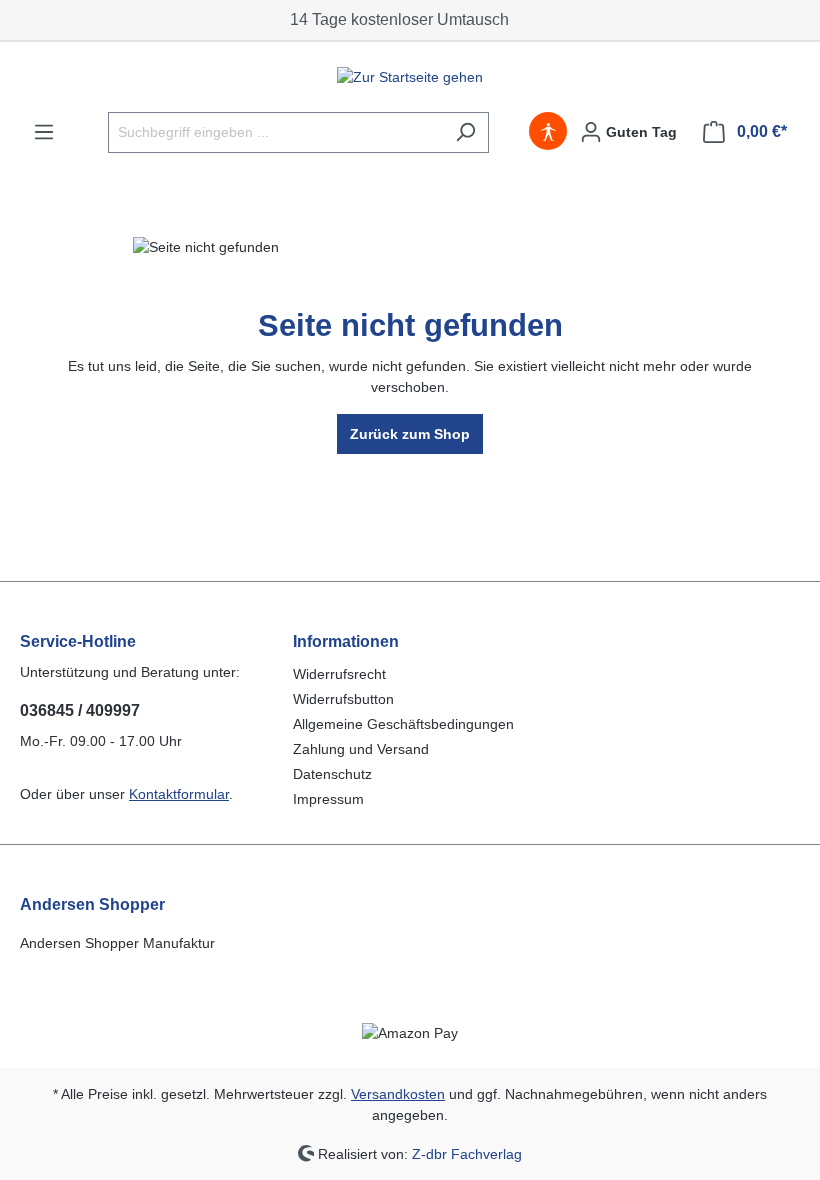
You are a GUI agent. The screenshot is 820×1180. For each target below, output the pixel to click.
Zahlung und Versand (361, 749)
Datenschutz (332, 774)
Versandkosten (398, 1094)
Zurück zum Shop (410, 434)
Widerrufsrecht (339, 674)
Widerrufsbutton (343, 699)
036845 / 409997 (80, 710)
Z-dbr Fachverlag (467, 1153)
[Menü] (44, 132)
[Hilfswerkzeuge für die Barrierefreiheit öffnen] (548, 132)
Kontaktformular (179, 794)
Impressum (328, 799)
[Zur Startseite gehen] (410, 77)
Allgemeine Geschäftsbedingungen (403, 724)
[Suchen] (465, 132)
